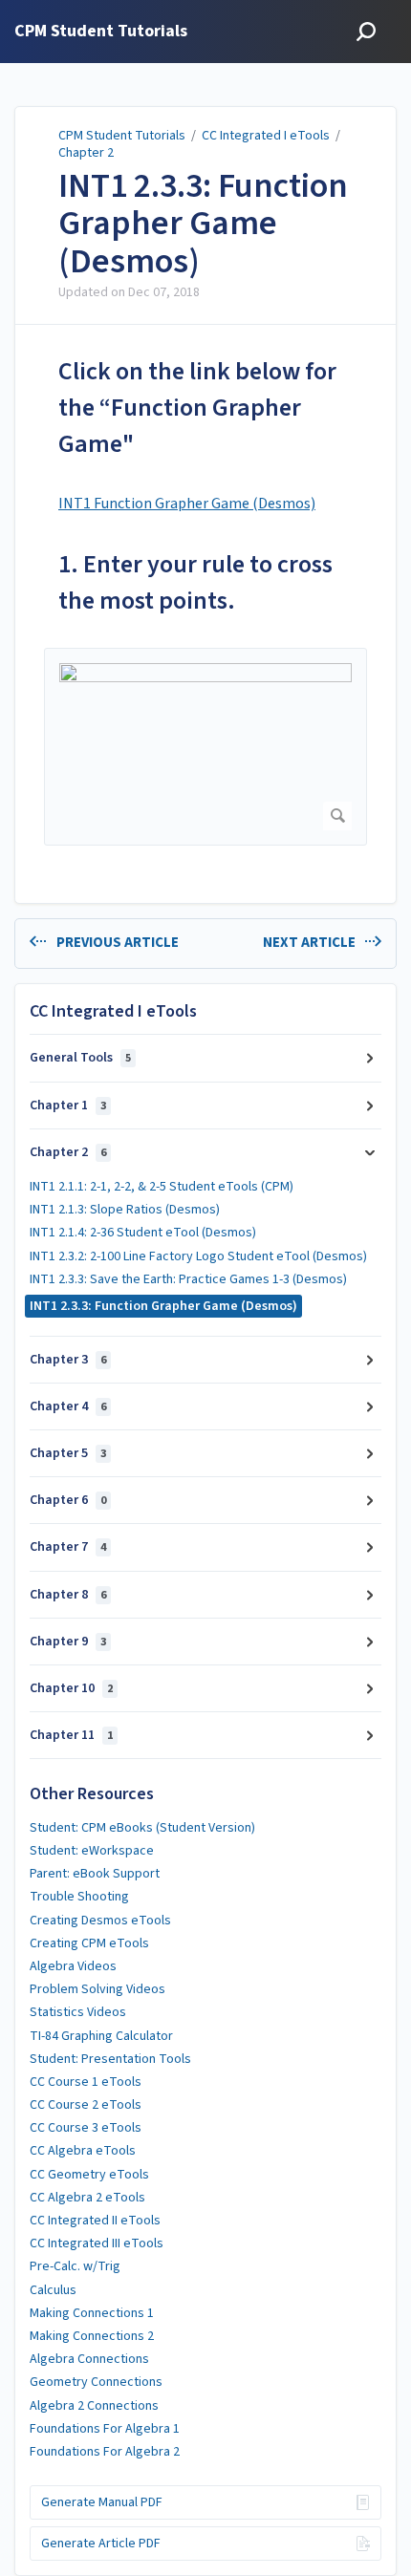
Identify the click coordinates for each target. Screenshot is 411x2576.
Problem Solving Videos (97, 1989)
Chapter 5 (68, 1453)
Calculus (53, 2290)
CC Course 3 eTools (86, 2128)
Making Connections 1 (92, 2313)
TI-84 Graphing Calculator (101, 2036)
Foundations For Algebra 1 (105, 2429)
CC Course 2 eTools (86, 2105)
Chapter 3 (68, 1360)
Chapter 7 (68, 1547)
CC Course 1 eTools (86, 2082)
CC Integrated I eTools (266, 136)
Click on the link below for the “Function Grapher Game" (197, 408)
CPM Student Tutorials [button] (101, 32)
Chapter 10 (71, 1688)
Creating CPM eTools (89, 1943)
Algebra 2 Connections (94, 2406)
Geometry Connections (96, 2382)
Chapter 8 (68, 1595)
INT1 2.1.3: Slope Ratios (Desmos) (125, 1210)
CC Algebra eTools (83, 2151)
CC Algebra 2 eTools (87, 2198)
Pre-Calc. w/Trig (75, 2266)
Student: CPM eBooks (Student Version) (142, 1828)
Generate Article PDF (101, 2544)
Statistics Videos (78, 2012)
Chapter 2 (86, 153)
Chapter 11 (71, 1735)
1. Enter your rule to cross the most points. (195, 582)
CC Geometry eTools (89, 2175)
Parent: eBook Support (95, 1874)
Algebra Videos (73, 1966)
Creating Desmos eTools (100, 1921)
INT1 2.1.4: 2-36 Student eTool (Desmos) (143, 1233)
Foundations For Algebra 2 (105, 2452)
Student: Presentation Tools (110, 2059)
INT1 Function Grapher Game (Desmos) (187, 504)
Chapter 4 (68, 1406)
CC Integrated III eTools (97, 2243)
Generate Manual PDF (102, 2502)
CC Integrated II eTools (95, 2221)
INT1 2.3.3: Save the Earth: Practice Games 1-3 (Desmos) (188, 1279)
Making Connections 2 (92, 2336)
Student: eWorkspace (92, 1851)
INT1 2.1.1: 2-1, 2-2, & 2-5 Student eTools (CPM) (162, 1187)
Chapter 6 (68, 1500)
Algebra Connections (89, 2359)
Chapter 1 (68, 1106)
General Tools (80, 1058)
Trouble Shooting (79, 1897)
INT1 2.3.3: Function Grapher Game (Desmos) (203, 224)
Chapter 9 (68, 1642)
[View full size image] (205, 747)
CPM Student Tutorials (122, 136)
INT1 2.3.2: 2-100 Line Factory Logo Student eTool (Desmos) (198, 1256)
